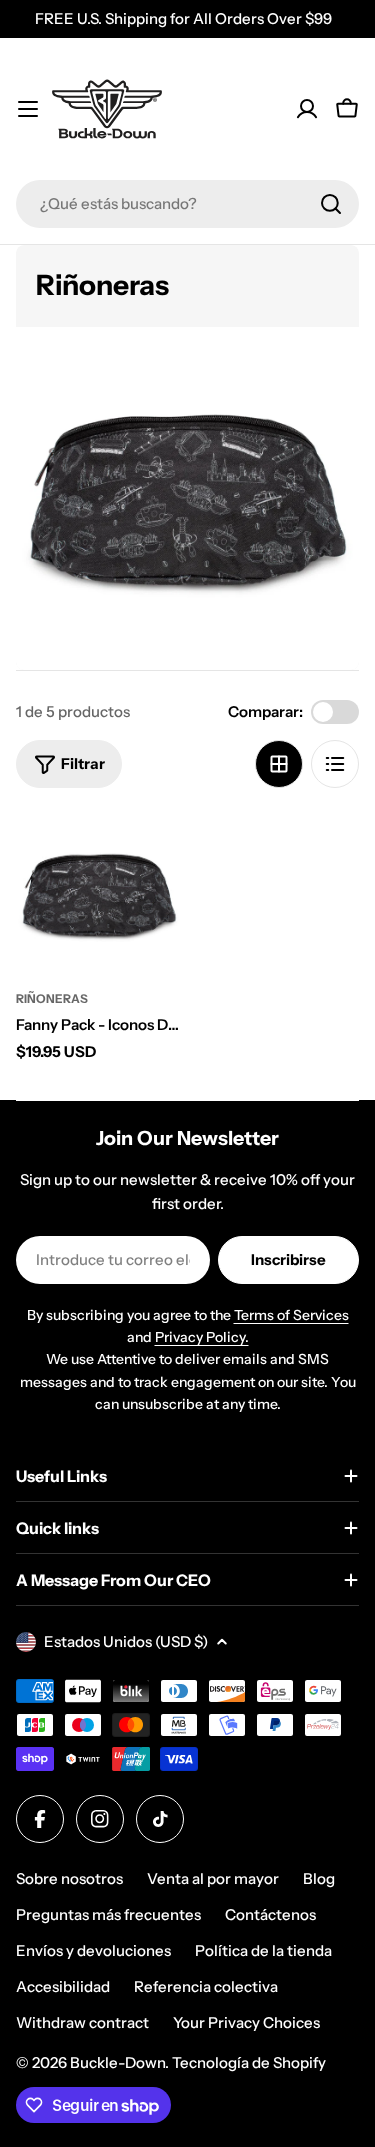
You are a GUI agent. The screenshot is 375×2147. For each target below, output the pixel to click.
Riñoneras (52, 998)
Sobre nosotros (69, 1878)
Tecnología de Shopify (249, 2062)
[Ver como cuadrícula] (279, 764)
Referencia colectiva (206, 1986)
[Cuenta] (307, 109)
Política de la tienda (263, 1950)
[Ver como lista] (335, 764)
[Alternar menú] (28, 109)
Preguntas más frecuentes (108, 1914)
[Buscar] (331, 204)
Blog (319, 1878)
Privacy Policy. (202, 1337)
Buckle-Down (117, 2062)
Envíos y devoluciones (93, 1950)
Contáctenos (270, 1914)
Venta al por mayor (213, 1878)
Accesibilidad (63, 1986)
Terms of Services (291, 1315)
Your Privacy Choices (246, 2022)
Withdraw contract (82, 2022)
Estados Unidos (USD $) (126, 1641)
